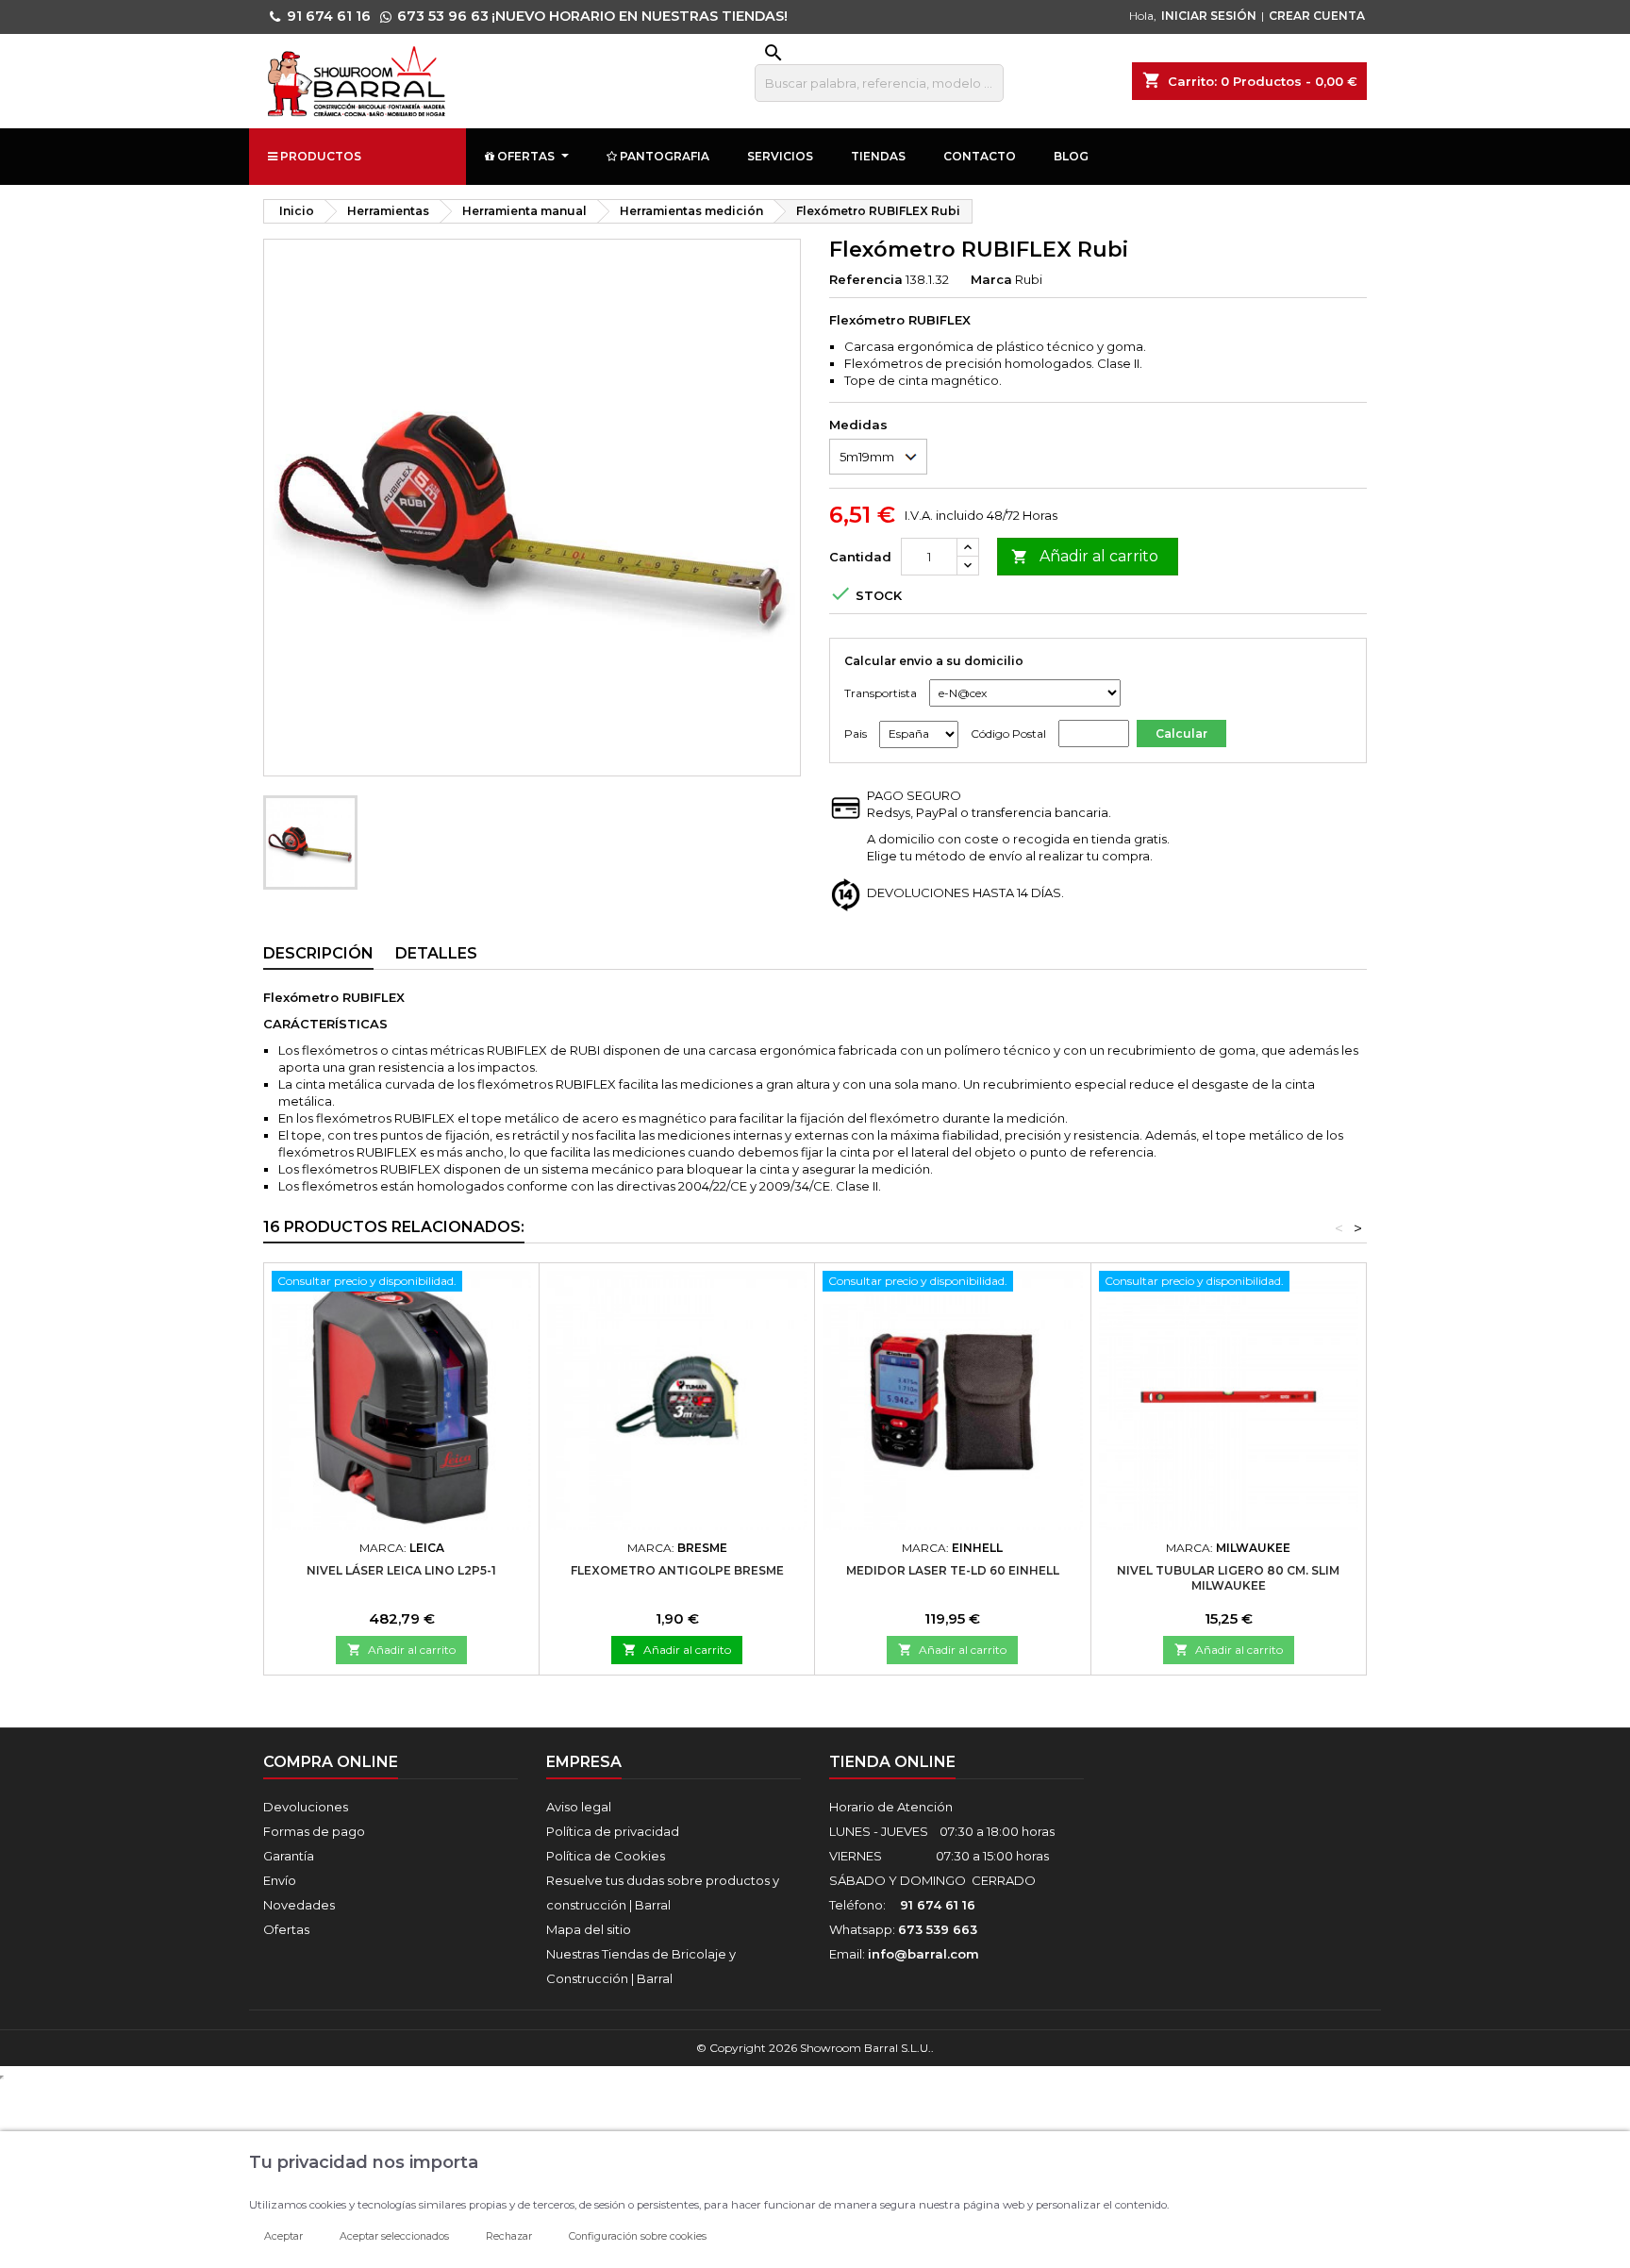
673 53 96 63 (443, 16)
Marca (991, 279)
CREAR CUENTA (1317, 16)
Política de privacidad (613, 1831)
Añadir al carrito (1085, 556)
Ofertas (286, 1929)
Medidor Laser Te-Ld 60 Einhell (953, 1570)
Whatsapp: (903, 1929)
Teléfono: (902, 1905)
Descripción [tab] (318, 953)
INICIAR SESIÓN (1209, 16)
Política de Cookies (606, 1856)
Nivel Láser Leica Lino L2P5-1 (401, 1570)
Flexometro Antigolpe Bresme (677, 1570)
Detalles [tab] (436, 953)
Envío (280, 1880)
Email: (904, 1954)
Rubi (1029, 279)
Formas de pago (314, 1831)
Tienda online (892, 1762)
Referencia (866, 279)
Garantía (289, 1856)
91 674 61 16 (329, 16)
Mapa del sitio (589, 1929)
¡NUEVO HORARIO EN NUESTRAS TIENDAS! (640, 16)
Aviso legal (579, 1807)
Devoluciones (306, 1807)
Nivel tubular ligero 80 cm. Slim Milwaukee (1228, 1578)
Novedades (299, 1905)
